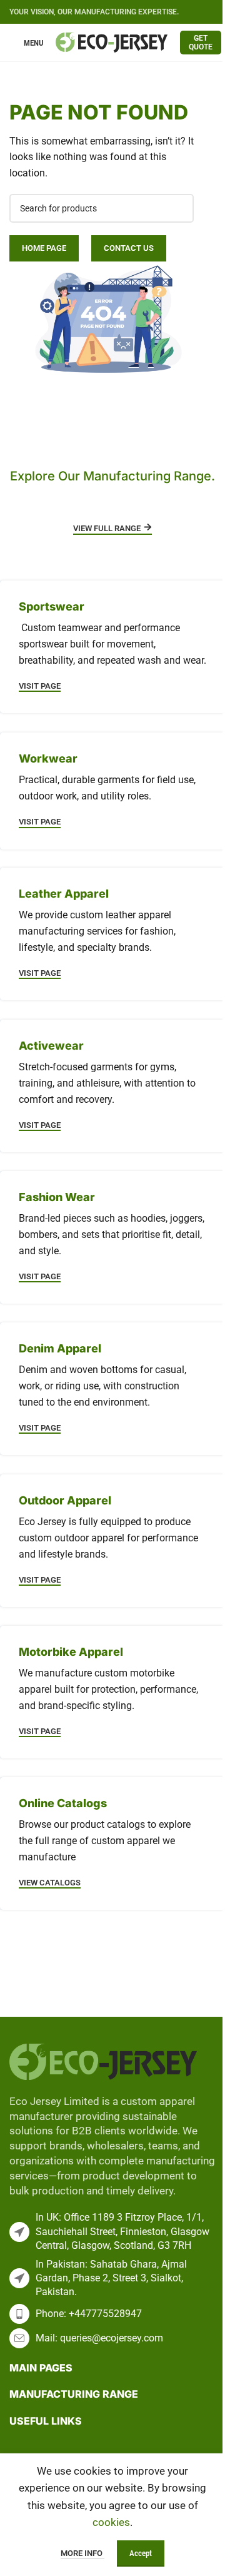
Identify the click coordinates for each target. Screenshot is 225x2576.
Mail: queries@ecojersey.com (99, 2338)
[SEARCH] (179, 208)
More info (82, 2553)
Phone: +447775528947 (89, 2314)
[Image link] (103, 2061)
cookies (111, 2522)
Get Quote (201, 43)
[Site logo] (112, 41)
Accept (141, 2553)
